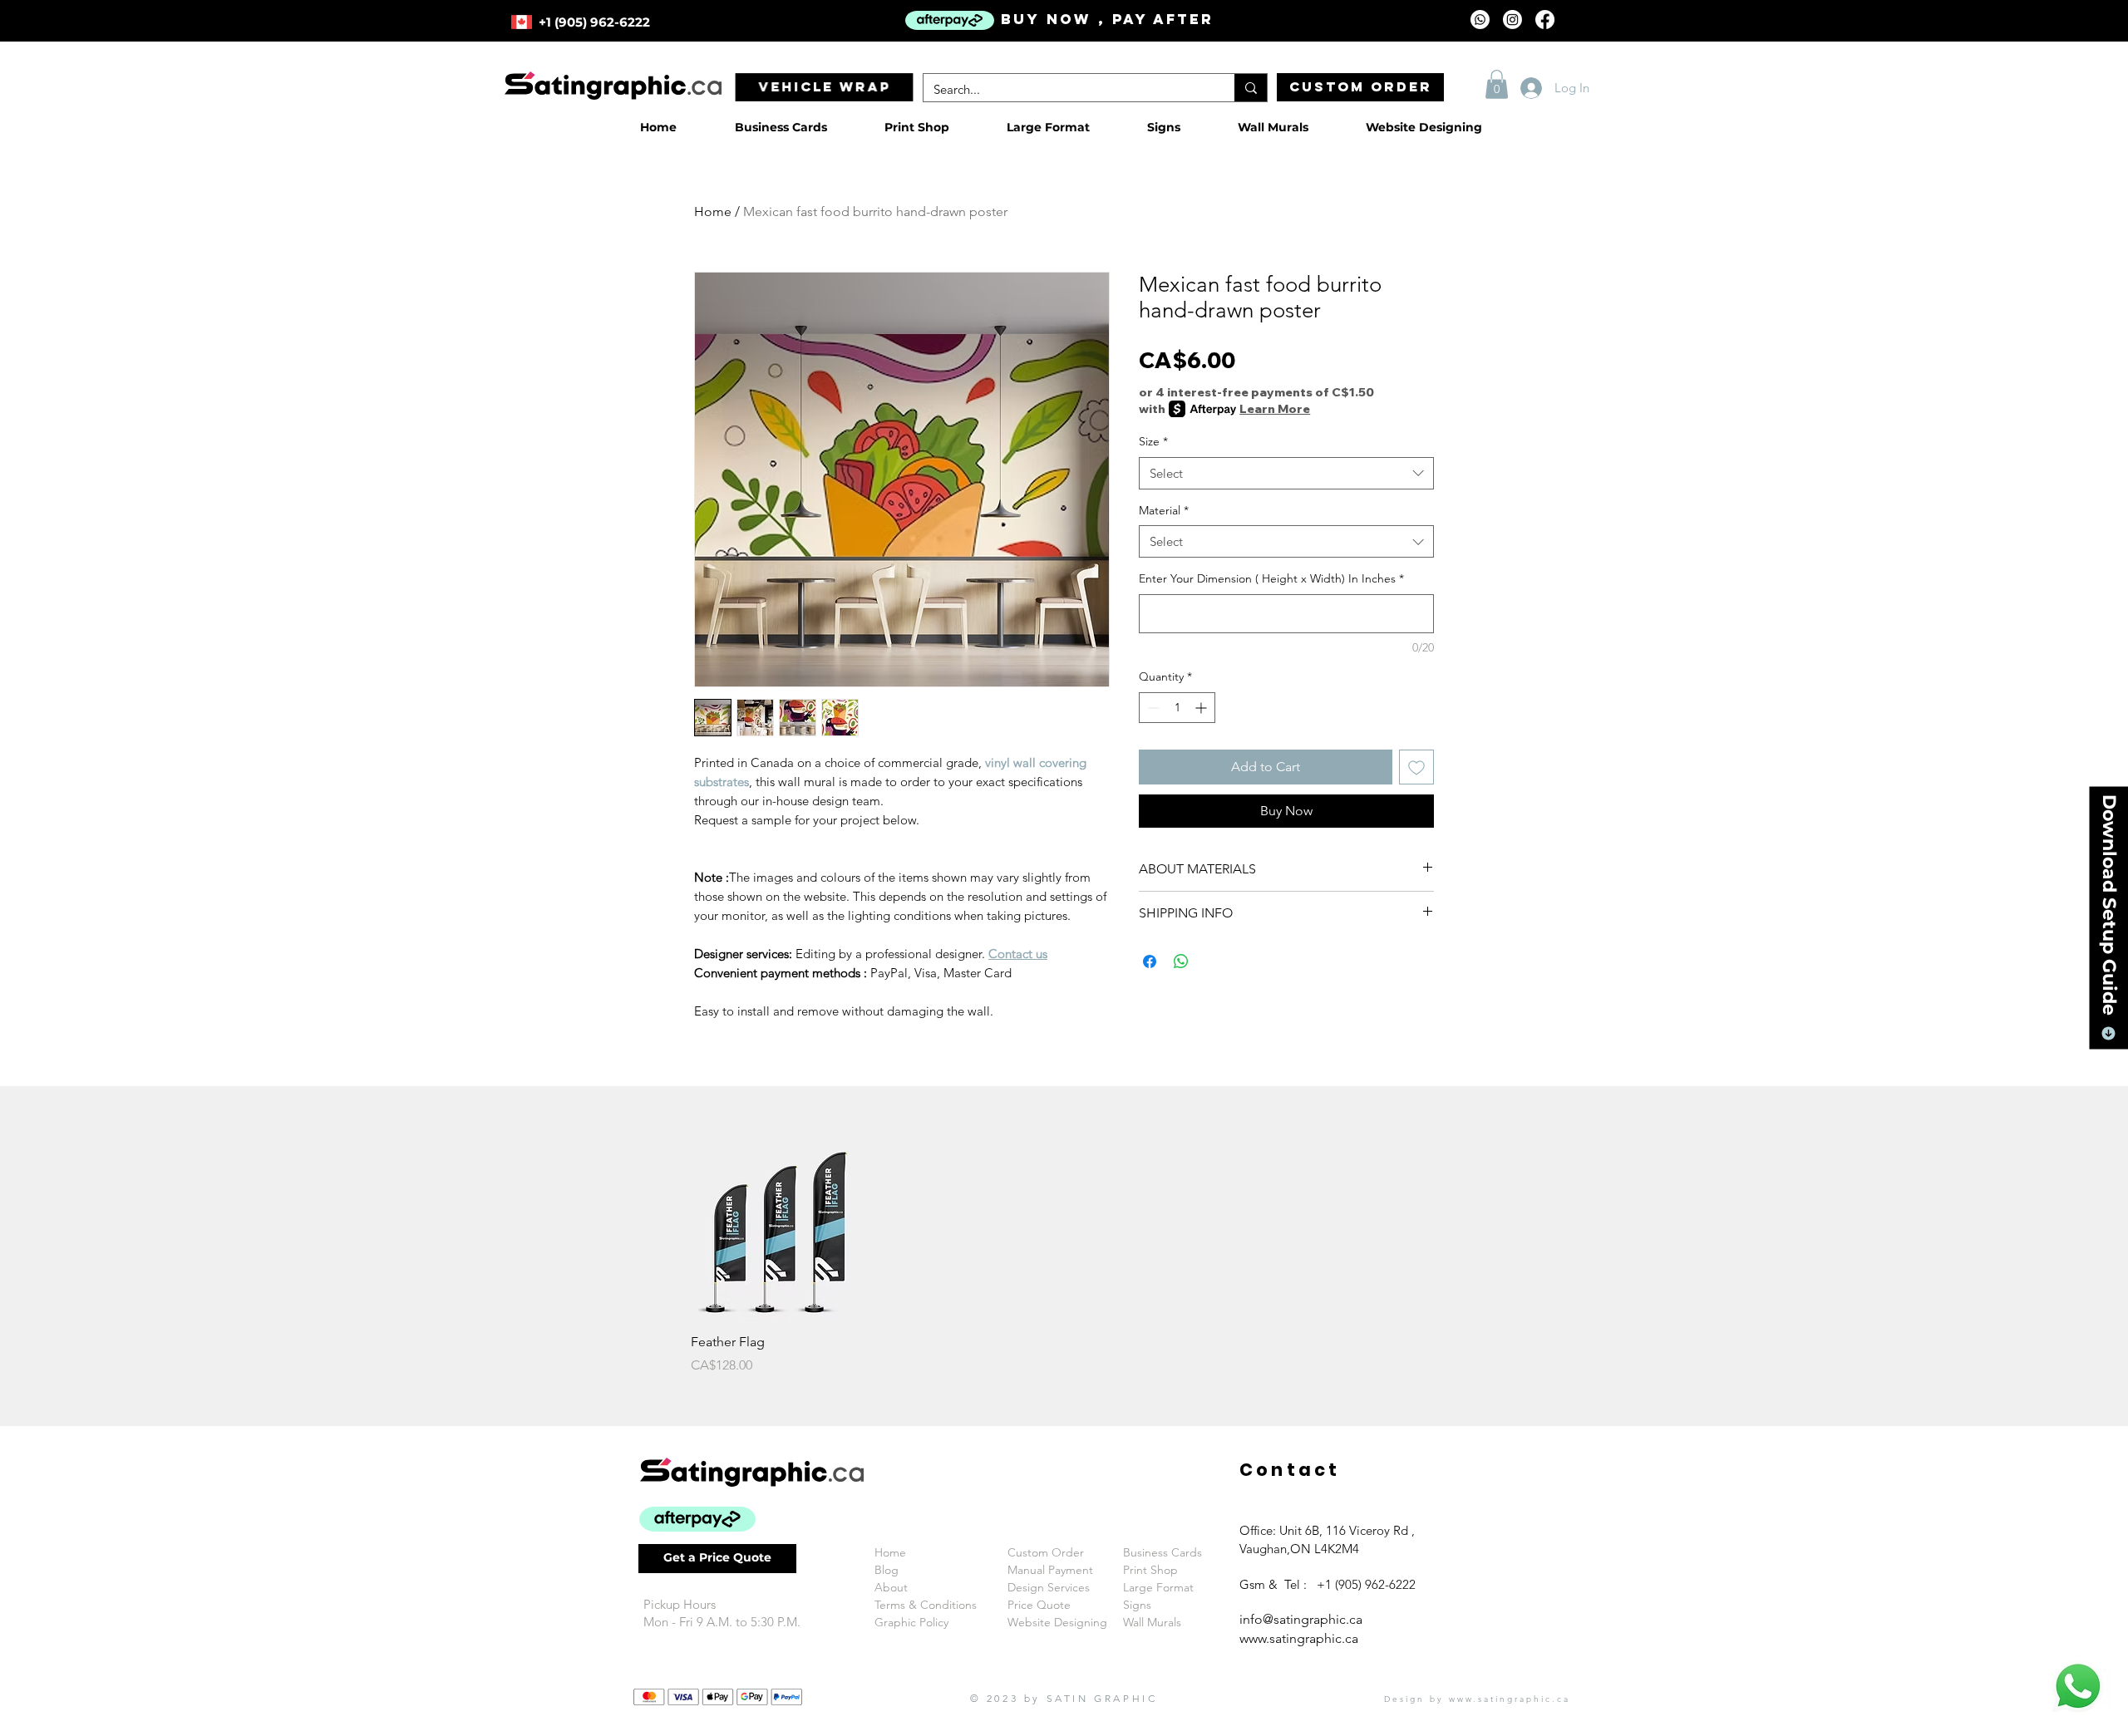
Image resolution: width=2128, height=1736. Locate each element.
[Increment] (1202, 708)
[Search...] (1251, 88)
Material (1164, 510)
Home (713, 211)
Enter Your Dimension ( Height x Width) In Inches (1271, 578)
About (891, 1587)
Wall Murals (1152, 1622)
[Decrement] (1152, 708)
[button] (1497, 84)
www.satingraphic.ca (1299, 1638)
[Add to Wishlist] (1416, 767)
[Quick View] (778, 1233)
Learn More (1275, 409)
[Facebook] (1545, 20)
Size (1153, 441)
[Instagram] (1512, 20)
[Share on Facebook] (1150, 961)
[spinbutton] (1177, 708)
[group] (1064, 1261)
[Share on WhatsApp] (1181, 961)
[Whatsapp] (1480, 20)
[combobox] (1286, 473)
